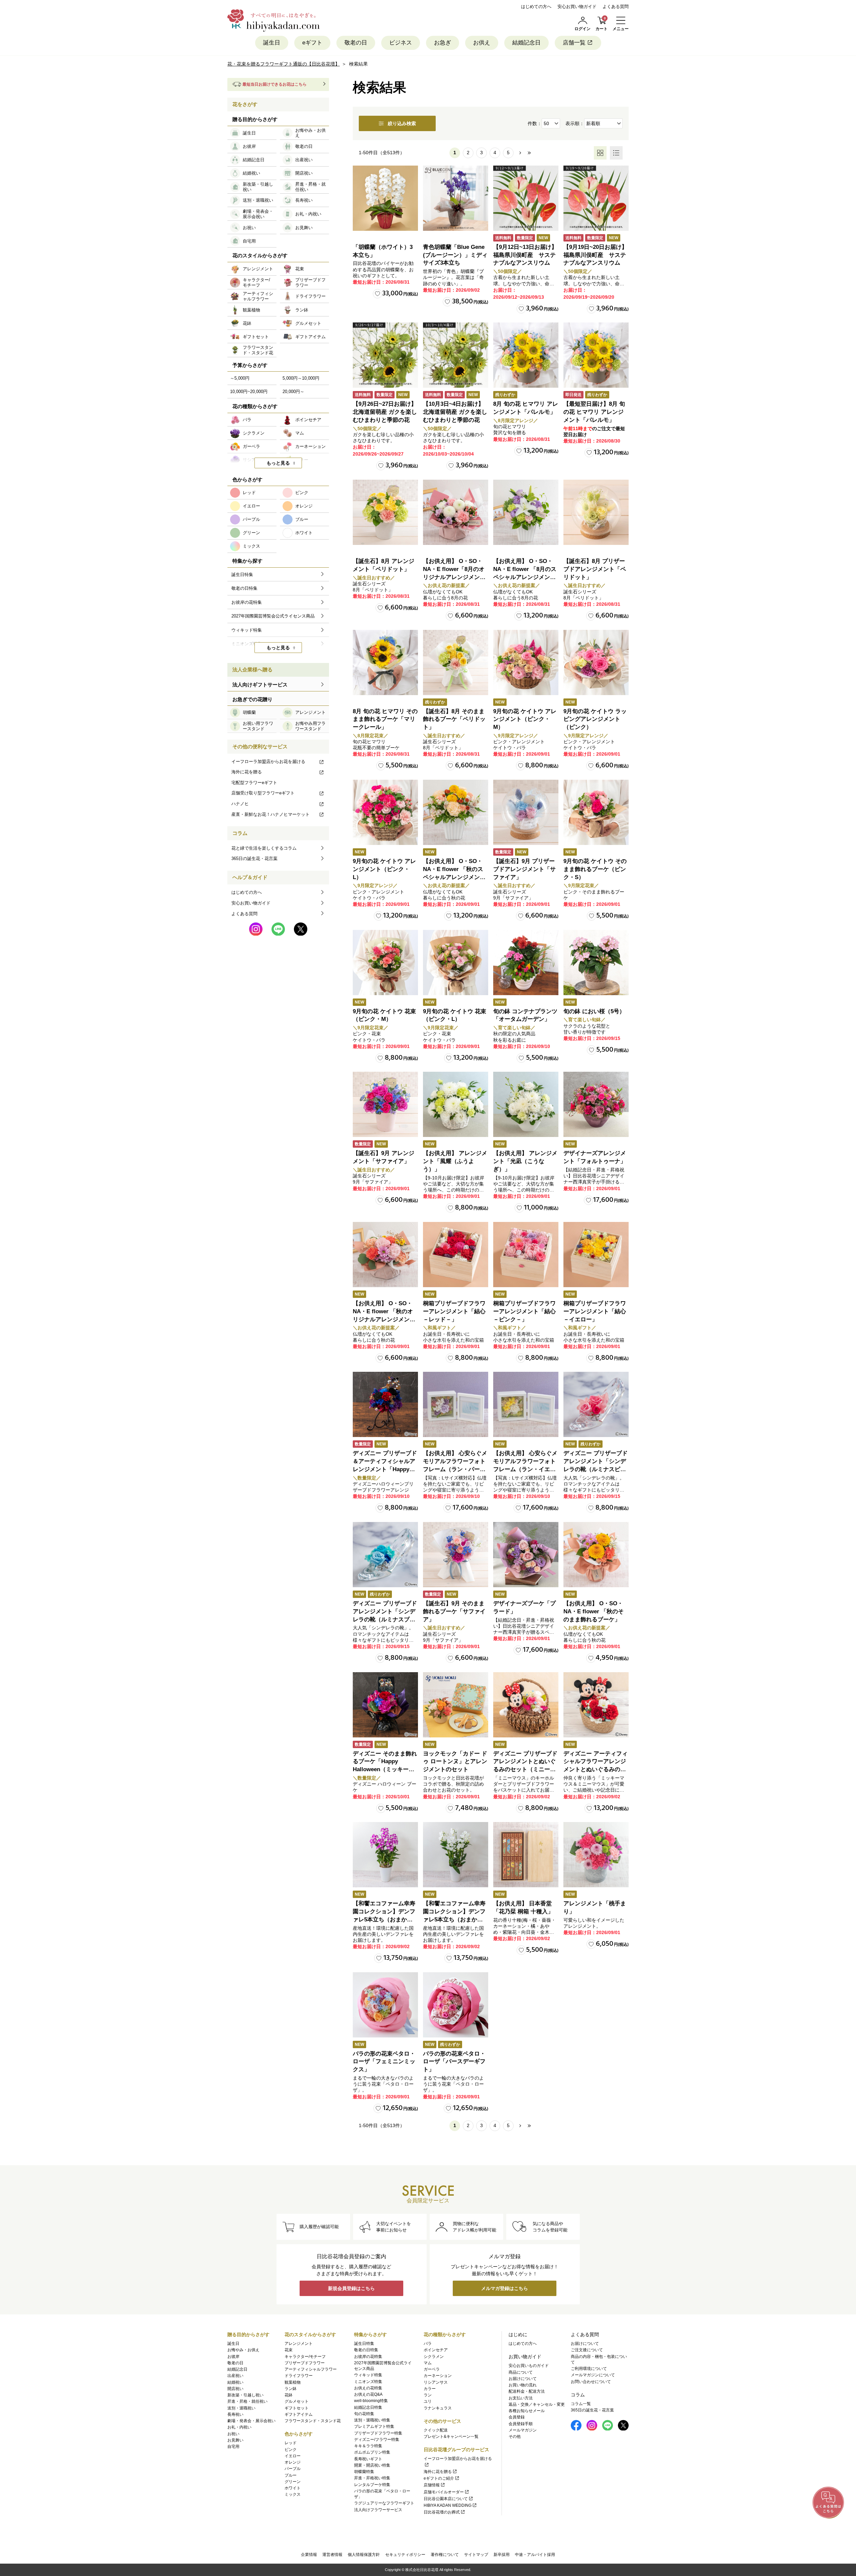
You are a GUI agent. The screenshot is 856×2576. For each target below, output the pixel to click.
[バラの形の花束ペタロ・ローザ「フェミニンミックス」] (385, 2005)
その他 (515, 2437)
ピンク (291, 2450)
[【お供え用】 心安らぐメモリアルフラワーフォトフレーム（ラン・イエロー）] (526, 1404)
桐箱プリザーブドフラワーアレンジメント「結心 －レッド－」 (454, 1311)
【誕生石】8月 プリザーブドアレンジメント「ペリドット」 (595, 569)
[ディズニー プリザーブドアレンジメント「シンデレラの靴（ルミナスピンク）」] (596, 1404)
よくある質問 (616, 7)
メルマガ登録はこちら (505, 2288)
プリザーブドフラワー (305, 2363)
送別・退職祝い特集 (372, 2420)
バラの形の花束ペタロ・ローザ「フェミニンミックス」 (384, 2062)
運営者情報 (332, 2555)
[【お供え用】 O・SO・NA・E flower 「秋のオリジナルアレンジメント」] (385, 1255)
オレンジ (293, 2462)
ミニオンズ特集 (368, 2382)
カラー (430, 2389)
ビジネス (401, 43)
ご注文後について (587, 2350)
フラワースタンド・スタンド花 (313, 2421)
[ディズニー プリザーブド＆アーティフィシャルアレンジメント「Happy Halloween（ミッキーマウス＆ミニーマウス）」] (385, 1404)
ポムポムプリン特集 (372, 2452)
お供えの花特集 (368, 2388)
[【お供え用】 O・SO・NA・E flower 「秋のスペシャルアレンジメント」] (456, 812)
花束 (289, 2350)
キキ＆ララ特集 (368, 2446)
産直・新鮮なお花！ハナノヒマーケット (271, 814)
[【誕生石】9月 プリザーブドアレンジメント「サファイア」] (526, 812)
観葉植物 (293, 2382)
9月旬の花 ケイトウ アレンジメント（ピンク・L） (384, 869)
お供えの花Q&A (368, 2394)
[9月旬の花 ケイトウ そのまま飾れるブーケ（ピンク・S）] (596, 812)
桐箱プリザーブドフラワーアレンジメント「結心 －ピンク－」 (524, 1311)
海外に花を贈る (247, 772)
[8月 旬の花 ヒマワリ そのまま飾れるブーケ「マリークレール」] (385, 662)
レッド (291, 2443)
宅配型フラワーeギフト (254, 783)
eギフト (312, 43)
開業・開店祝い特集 (372, 2465)
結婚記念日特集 (368, 2407)
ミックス (293, 2494)
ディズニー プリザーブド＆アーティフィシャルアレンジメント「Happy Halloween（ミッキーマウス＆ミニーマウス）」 (385, 1469)
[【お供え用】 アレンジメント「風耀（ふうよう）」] (456, 1104)
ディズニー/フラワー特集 (377, 2440)
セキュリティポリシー (405, 2555)
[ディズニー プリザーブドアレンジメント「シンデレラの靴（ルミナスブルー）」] (385, 1555)
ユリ (428, 2401)
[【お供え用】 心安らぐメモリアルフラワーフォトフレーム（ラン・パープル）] (456, 1404)
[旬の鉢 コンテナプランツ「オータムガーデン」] (526, 963)
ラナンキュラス (438, 2408)
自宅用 (233, 2447)
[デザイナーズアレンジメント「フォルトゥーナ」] (596, 1104)
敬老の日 (356, 43)
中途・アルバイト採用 (535, 2555)
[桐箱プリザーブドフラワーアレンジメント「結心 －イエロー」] (596, 1255)
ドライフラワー (299, 2376)
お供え (482, 43)
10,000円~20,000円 (249, 392)
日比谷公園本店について (446, 2499)
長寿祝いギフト (368, 2459)
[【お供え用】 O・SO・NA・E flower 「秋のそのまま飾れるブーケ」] (596, 1555)
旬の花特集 (364, 2414)
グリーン (293, 2482)
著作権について (445, 2555)
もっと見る (278, 463)
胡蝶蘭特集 (364, 2472)
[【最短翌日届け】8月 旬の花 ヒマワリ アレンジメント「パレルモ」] (596, 355)
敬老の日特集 (366, 2350)
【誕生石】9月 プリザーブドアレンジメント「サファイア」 (524, 869)
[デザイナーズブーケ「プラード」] (526, 1555)
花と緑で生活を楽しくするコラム (264, 848)
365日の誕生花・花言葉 (254, 858)
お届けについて (523, 2379)
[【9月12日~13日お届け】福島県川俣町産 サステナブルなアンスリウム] (526, 198)
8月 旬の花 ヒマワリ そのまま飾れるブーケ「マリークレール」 (385, 719)
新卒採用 (502, 2555)
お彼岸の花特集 (368, 2357)
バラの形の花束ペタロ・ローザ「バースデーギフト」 (454, 2062)
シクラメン (434, 2357)
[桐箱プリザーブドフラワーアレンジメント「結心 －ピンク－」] (526, 1255)
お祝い (233, 2434)
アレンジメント (299, 2344)
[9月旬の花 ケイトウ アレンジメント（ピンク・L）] (385, 812)
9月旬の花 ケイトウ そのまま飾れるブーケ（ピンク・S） (595, 869)
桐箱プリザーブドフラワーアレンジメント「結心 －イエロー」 (595, 1311)
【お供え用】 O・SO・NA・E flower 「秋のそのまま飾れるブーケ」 (594, 1611)
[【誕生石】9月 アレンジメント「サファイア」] (385, 1104)
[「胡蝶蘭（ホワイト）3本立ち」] (385, 198)
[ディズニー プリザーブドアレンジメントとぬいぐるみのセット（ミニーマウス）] (526, 1705)
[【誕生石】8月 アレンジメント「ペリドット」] (385, 512)
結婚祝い (235, 2382)
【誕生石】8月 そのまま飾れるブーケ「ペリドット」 (454, 719)
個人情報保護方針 (364, 2555)
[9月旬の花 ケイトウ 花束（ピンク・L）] (456, 963)
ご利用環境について (589, 2369)
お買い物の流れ (523, 2385)
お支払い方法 (521, 2398)
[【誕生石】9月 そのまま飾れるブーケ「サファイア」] (456, 1555)
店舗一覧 (574, 43)
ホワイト (293, 2488)
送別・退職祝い (241, 2408)
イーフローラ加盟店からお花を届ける (268, 761)
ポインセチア (436, 2350)
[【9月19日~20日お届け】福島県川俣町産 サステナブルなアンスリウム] (596, 198)
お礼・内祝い (239, 2427)
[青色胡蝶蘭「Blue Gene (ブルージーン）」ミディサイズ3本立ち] (456, 198)
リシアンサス (436, 2382)
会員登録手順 (521, 2424)
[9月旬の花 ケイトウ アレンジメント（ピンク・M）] (526, 662)
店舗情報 (432, 2485)
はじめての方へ (536, 7)
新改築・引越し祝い (245, 2395)
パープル (293, 2469)
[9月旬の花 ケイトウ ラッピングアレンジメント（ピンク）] (596, 662)
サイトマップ (476, 2555)
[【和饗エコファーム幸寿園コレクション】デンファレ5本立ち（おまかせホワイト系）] (456, 1855)
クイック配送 (436, 2430)
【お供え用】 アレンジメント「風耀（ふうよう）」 (455, 1161)
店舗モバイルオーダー (444, 2492)
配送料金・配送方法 (527, 2391)
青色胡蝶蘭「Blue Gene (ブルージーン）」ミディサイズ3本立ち (455, 255)
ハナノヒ (240, 804)
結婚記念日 (526, 43)
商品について (521, 2372)
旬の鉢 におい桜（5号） (594, 1011)
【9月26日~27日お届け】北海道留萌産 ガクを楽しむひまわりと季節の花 (385, 412)
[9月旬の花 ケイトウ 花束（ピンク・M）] (385, 963)
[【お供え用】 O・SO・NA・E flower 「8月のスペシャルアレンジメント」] (526, 512)
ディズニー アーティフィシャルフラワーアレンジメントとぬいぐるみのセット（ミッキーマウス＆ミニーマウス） (596, 1770)
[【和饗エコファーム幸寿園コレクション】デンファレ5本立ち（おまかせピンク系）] (385, 1855)
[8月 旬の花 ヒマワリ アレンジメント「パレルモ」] (526, 355)
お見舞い (235, 2440)
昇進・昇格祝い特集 (372, 2478)
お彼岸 (233, 2357)
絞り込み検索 (402, 123)
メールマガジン (523, 2430)
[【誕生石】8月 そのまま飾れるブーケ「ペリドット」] (456, 662)
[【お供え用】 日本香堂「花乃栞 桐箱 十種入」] (526, 1855)
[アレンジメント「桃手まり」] (596, 1855)
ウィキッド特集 (368, 2375)
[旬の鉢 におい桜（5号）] (596, 963)
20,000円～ (293, 392)
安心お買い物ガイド (577, 7)
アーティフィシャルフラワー (311, 2369)
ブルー (291, 2475)
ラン (428, 2395)
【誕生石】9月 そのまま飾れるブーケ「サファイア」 (454, 1611)
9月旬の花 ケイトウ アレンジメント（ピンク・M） (525, 719)
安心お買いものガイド (529, 2366)
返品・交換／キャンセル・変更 (537, 2404)
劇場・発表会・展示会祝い (251, 2421)
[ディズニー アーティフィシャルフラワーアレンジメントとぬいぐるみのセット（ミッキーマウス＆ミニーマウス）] (596, 1705)
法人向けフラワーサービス (378, 2510)
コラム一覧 (581, 2404)
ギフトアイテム (299, 2414)
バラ (428, 2344)
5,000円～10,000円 (301, 378)
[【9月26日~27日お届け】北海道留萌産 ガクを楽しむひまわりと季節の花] (385, 355)
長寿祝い (235, 2414)
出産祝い (235, 2376)
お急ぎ (443, 43)
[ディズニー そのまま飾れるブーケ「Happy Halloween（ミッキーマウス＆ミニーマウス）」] (385, 1705)
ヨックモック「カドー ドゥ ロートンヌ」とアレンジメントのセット (455, 1762)
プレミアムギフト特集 (374, 2426)
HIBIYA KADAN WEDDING (448, 2505)
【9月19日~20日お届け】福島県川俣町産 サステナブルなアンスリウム (595, 255)
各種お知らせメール (527, 2411)
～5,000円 (240, 378)
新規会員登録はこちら (351, 2288)
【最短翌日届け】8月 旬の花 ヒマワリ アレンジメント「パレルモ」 (594, 412)
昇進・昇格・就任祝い (247, 2401)
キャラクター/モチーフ (305, 2357)
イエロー (293, 2456)
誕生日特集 (364, 2344)
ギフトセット (297, 2408)
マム (428, 2363)
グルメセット (297, 2401)
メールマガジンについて (593, 2375)
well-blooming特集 (371, 2401)
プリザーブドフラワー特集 (378, 2433)
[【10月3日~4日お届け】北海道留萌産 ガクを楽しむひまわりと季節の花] (456, 355)
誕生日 (272, 43)
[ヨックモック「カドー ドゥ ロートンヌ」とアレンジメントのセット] (456, 1705)
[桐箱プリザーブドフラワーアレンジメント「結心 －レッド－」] (456, 1255)
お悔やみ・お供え (243, 2350)
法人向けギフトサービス (260, 685)
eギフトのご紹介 (439, 2478)
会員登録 (517, 2417)
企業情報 (309, 2555)
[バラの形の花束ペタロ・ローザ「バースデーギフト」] (456, 2005)
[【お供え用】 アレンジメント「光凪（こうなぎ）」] (526, 1104)
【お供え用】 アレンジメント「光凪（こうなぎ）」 (525, 1161)
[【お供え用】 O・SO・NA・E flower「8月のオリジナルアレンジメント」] (456, 512)
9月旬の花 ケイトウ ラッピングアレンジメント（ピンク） (595, 719)
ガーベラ (432, 2369)
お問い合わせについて (591, 2382)
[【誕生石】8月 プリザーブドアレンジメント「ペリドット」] (596, 512)
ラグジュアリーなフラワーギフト (384, 2503)
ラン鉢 (291, 2389)
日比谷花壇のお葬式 (442, 2512)
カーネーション (438, 2376)
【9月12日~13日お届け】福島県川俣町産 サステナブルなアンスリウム (525, 255)
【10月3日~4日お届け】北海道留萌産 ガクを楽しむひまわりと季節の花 (455, 412)
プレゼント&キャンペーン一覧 (451, 2437)
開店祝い (235, 2389)
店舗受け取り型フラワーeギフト (263, 793)
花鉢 (289, 2395)
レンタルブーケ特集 (372, 2485)
